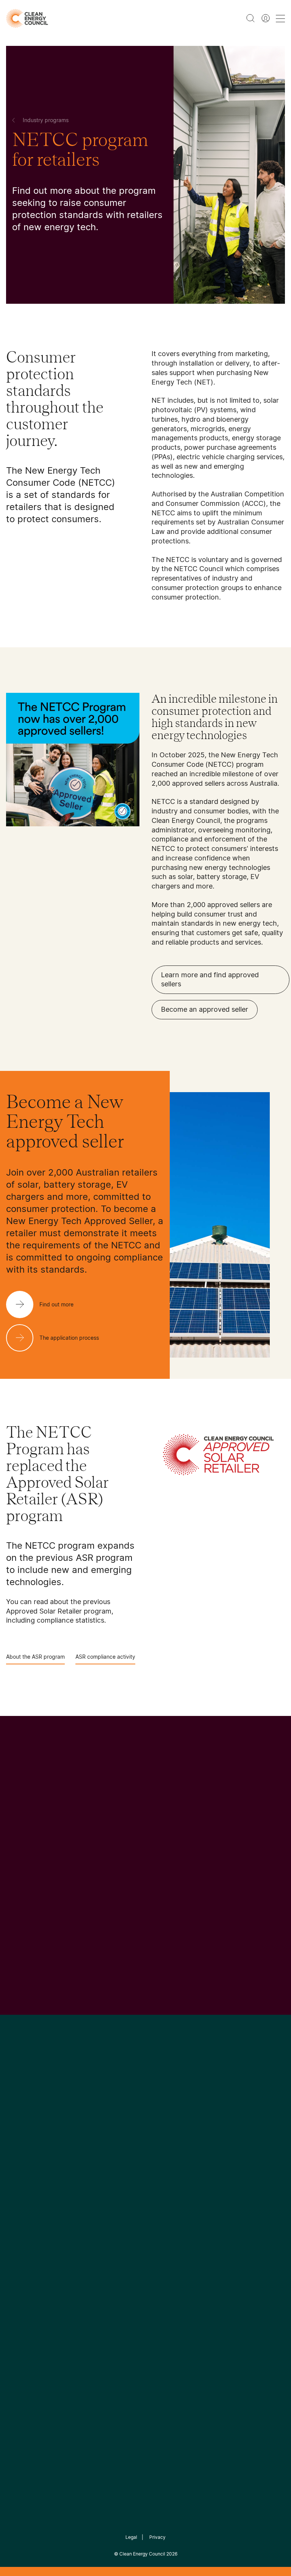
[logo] (27, 18)
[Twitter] (148, 2146)
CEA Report (70, 2204)
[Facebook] (111, 2146)
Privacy (157, 2537)
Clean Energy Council (142, 2554)
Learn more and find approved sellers (210, 980)
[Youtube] (162, 2146)
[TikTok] (178, 2146)
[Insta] (122, 2146)
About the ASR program (35, 1657)
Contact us (22, 2223)
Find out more (23, 1993)
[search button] (250, 18)
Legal (131, 2537)
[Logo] (145, 2107)
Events (109, 2231)
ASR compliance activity (105, 1657)
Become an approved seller (205, 1009)
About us (19, 2241)
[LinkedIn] (135, 2146)
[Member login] (266, 18)
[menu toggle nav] (280, 18)
